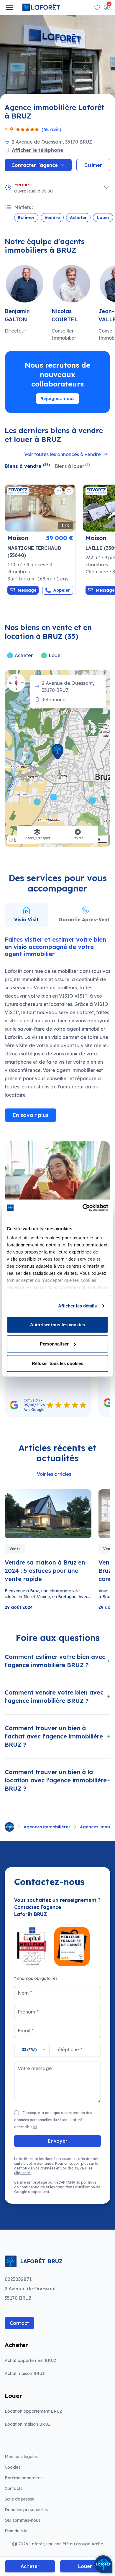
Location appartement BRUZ (33, 2411)
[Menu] (9, 7)
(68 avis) (51, 129)
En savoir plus (31, 1115)
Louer (103, 218)
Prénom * (28, 2012)
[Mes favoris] (97, 7)
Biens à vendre (27, 466)
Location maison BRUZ (28, 2424)
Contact (19, 2323)
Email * (26, 2031)
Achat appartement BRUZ (31, 2360)
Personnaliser (54, 1344)
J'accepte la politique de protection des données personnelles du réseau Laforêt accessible (53, 2120)
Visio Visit (26, 919)
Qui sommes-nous (23, 2520)
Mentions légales (21, 2457)
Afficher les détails (78, 1306)
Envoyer (58, 2141)
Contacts (14, 2488)
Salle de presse (19, 2499)
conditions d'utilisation (76, 2187)
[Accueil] (9, 1827)
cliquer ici (22, 2173)
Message (27, 590)
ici (35, 2127)
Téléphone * (69, 2049)
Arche (97, 2544)
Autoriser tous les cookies (57, 1324)
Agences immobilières (47, 1827)
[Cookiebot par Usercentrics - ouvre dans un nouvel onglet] (83, 1208)
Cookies (13, 2467)
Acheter (78, 218)
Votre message (35, 2068)
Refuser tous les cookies (57, 1363)
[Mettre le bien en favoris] (69, 491)
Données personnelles (26, 2510)
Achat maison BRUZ (25, 2373)
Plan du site (16, 2531)
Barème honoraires (38, 2478)
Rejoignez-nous (57, 399)
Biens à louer (72, 466)
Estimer (26, 218)
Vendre (52, 218)
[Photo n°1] (40, 508)
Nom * (25, 1993)
